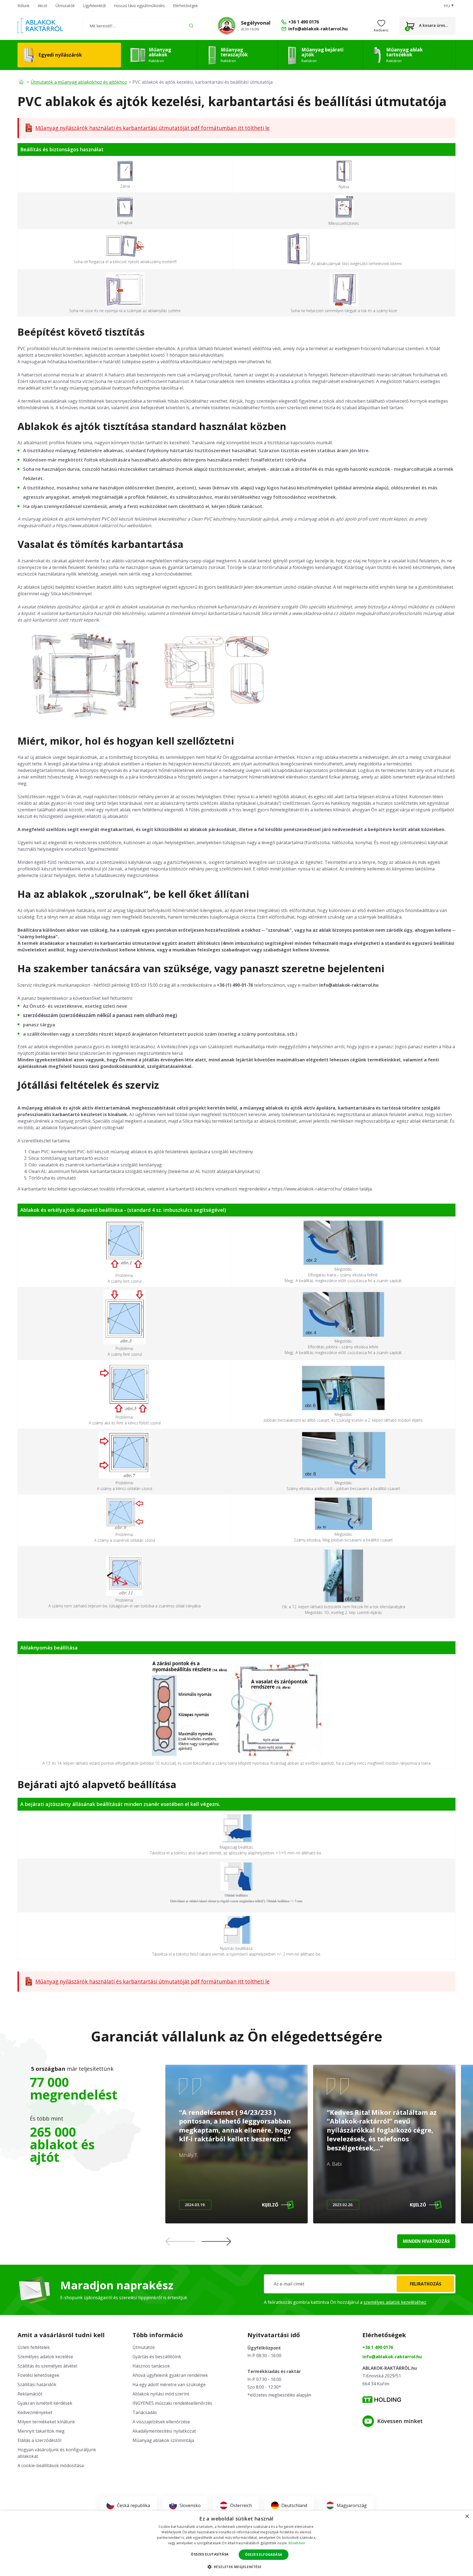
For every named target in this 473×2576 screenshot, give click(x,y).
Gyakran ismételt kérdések (45, 2403)
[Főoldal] (21, 82)
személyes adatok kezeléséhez (395, 2302)
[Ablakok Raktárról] (40, 26)
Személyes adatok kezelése (45, 2357)
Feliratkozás (426, 2284)
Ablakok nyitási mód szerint (161, 2394)
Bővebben (297, 2543)
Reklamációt (30, 2394)
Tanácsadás (145, 2412)
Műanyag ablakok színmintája (163, 2440)
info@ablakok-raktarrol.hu (392, 2357)
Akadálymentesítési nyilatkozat (164, 2431)
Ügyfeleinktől (94, 6)
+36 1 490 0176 (378, 2347)
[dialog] (236, 2543)
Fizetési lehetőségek (38, 2375)
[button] (217, 2241)
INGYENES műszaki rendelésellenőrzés (172, 2403)
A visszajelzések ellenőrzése (161, 2422)
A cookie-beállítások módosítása (51, 2465)
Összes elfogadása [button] (264, 2555)
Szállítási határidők (37, 2385)
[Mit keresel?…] (141, 26)
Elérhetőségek (185, 6)
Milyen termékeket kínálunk (46, 2422)
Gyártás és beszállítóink (157, 2357)
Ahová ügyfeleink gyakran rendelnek (170, 2375)
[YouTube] (368, 2421)
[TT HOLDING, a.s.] (382, 2400)
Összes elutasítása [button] (210, 2554)
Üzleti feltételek (34, 2347)
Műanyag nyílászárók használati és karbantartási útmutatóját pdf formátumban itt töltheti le (152, 128)
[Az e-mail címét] (360, 2284)
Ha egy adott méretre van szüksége (169, 2385)
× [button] (467, 2517)
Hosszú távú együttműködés (139, 6)
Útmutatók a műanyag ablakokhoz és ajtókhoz (79, 82)
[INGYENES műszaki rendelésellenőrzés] (227, 26)
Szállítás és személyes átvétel (47, 2366)
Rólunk (24, 6)
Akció (43, 6)
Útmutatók (65, 6)
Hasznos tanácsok (151, 2366)
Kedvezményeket (35, 2412)
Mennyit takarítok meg (41, 2431)
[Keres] (191, 26)
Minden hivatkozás (426, 2241)
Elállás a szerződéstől (39, 2440)
